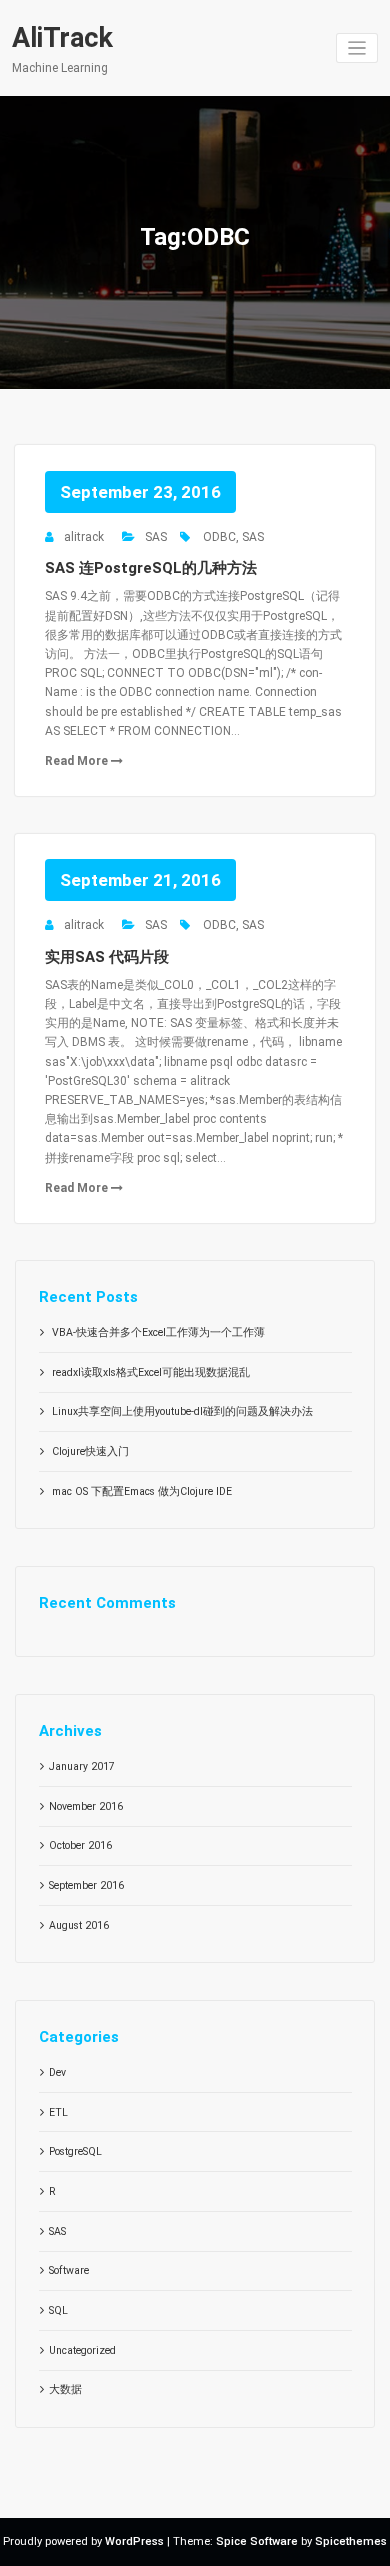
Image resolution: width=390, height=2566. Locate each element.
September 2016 (86, 1885)
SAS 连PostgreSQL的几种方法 (151, 568)
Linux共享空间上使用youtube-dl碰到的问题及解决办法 (182, 1411)
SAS (156, 537)
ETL (58, 2112)
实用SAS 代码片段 (107, 957)
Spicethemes (351, 2541)
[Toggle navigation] (357, 48)
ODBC (219, 537)
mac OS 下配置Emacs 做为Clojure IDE (142, 1491)
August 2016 (79, 1925)
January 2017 (82, 1766)
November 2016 (86, 1806)
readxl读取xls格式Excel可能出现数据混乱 (151, 1372)
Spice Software (257, 2541)
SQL (58, 2310)
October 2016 (80, 1845)
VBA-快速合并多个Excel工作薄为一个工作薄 (158, 1332)
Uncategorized (82, 2350)
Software (69, 2270)
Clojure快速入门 (90, 1451)
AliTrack (62, 38)
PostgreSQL (75, 2151)
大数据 (65, 2389)
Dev (57, 2072)
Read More (78, 761)
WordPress (134, 2541)
